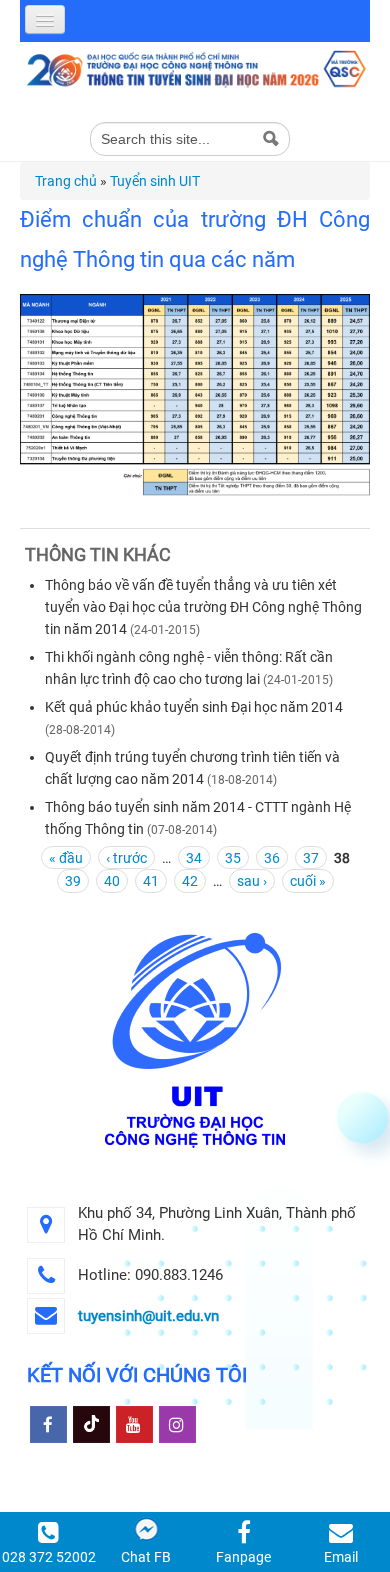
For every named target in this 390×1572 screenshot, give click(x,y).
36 (272, 858)
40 (112, 881)
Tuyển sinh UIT (155, 181)
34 (194, 858)
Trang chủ (66, 181)
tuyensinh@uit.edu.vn (148, 1316)
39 (73, 881)
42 (190, 881)
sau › (252, 881)
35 (233, 858)
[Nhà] (195, 68)
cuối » (308, 881)
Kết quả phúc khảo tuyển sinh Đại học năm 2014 (194, 707)
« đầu (66, 858)
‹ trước (126, 858)
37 (311, 858)
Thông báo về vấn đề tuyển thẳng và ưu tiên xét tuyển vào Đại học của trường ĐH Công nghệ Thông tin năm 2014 (203, 607)
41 (151, 881)
